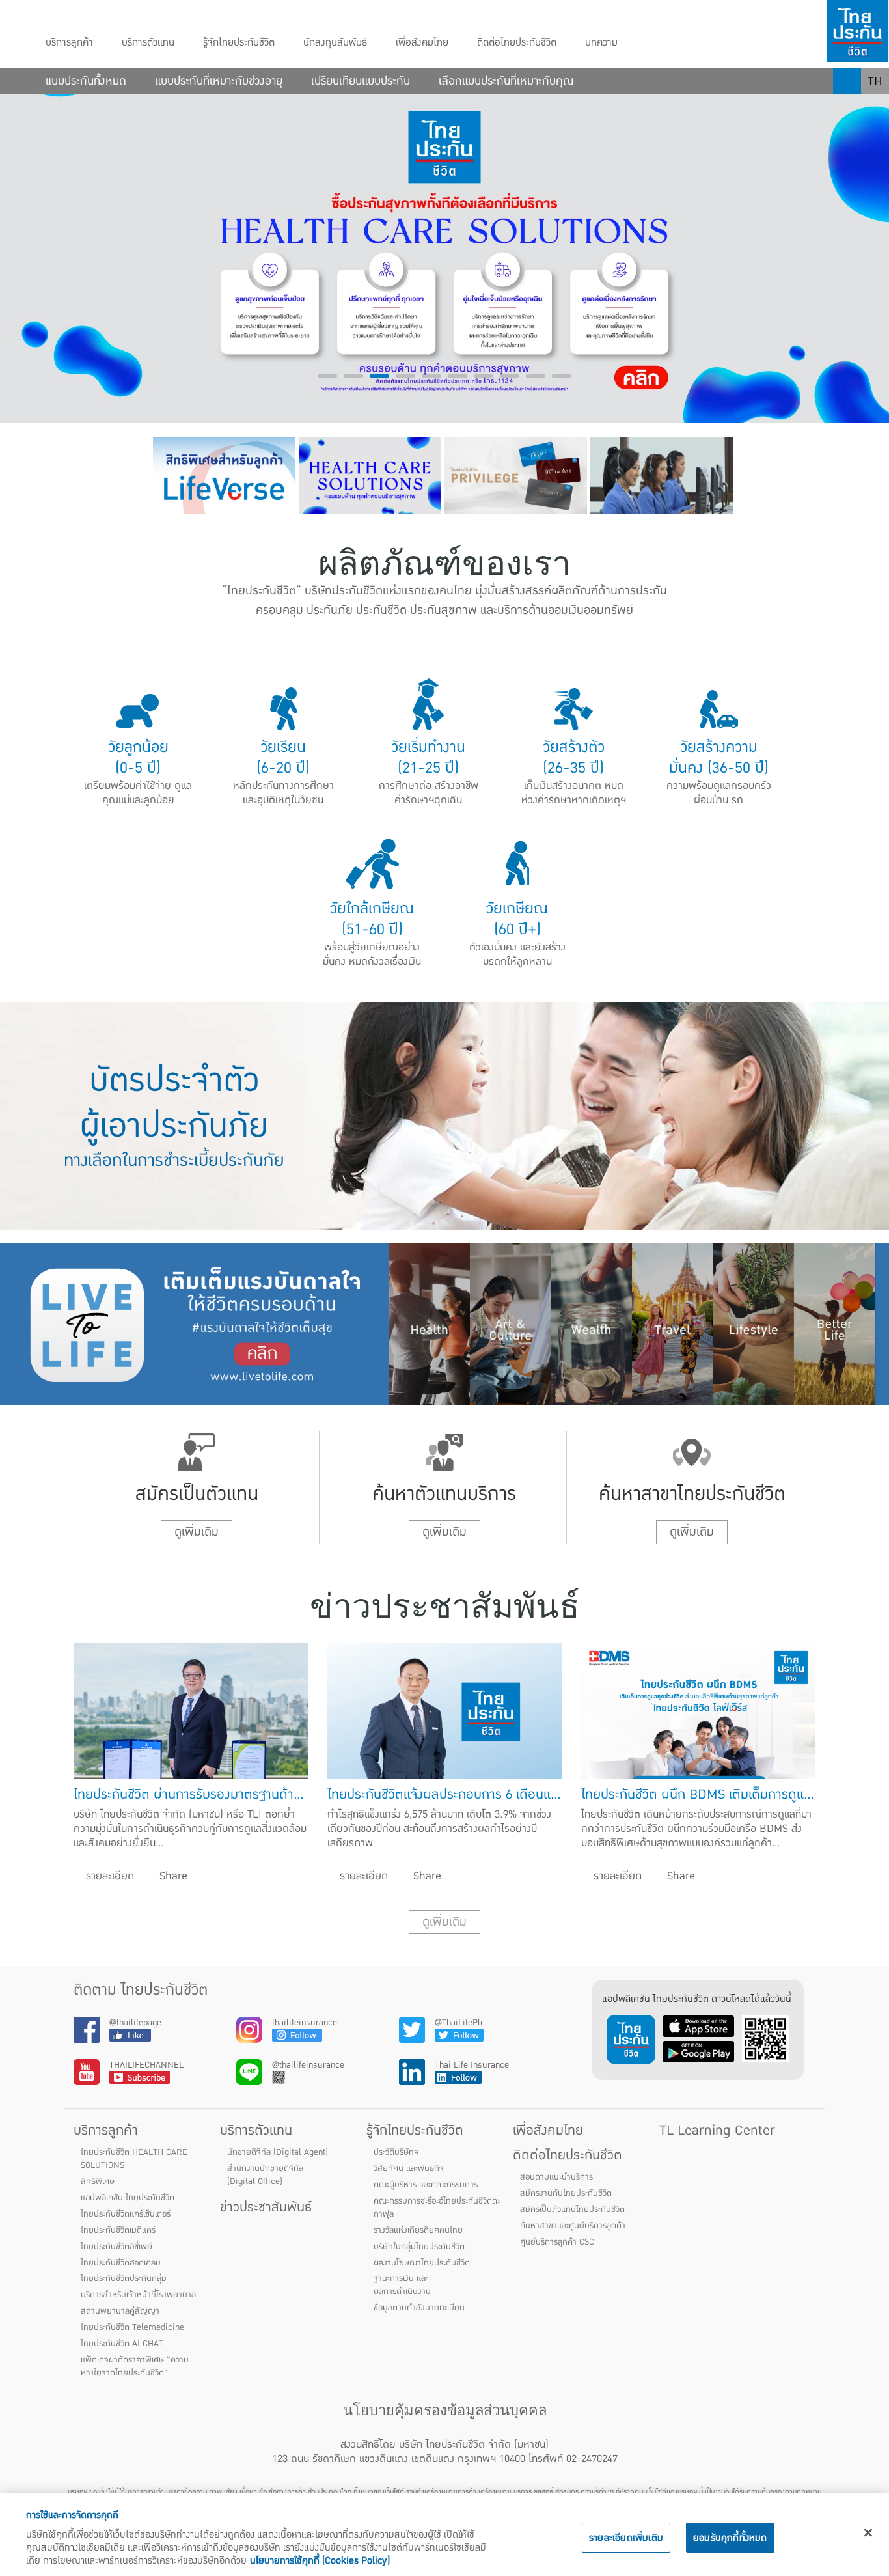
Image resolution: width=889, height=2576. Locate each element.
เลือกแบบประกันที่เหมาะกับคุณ (506, 81)
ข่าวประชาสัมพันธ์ (266, 2207)
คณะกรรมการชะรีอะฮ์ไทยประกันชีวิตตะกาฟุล (437, 2208)
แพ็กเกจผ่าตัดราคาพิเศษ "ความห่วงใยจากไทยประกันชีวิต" (135, 2366)
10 (562, 376)
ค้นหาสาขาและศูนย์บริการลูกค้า (573, 2226)
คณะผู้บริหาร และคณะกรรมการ (426, 2185)
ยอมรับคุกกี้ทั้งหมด (730, 2538)
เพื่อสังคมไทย (422, 43)
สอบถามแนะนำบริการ (556, 2177)
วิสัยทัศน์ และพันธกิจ (409, 2168)
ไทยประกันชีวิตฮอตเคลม (121, 2263)
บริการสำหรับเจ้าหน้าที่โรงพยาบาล (138, 2295)
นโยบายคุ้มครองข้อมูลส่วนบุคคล (445, 2410)
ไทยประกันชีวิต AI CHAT (122, 2344)
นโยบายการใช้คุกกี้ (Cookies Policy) (320, 2560)
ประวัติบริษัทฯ (396, 2152)
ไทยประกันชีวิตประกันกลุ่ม (124, 2278)
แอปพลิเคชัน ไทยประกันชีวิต (128, 2198)
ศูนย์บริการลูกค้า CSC (557, 2242)
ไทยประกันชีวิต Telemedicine (132, 2327)
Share (172, 1876)
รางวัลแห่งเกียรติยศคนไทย (418, 2230)
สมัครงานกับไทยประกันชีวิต (566, 2193)
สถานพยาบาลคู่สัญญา (120, 2311)
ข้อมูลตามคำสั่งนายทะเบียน (419, 2308)
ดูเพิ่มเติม (197, 1532)
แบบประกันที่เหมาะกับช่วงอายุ (219, 81)
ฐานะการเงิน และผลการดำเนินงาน (402, 2285)
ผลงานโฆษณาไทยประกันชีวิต (422, 2263)
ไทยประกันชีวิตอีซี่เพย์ (116, 2247)
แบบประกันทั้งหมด (86, 81)
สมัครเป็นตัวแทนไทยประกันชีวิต (572, 2209)
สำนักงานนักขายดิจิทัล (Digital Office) (265, 2175)
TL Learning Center (717, 2130)
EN (875, 107)
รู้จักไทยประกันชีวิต (239, 43)
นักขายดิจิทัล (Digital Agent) (278, 2152)
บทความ (601, 43)
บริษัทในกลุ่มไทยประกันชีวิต (419, 2247)
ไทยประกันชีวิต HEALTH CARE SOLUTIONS (134, 2159)
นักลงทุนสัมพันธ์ (335, 43)
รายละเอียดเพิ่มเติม (626, 2538)
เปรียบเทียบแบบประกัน (361, 81)
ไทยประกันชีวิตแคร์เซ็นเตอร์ (126, 2214)
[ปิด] (868, 2533)
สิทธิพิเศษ (98, 2181)
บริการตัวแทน (148, 43)
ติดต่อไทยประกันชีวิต (517, 43)
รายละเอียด (108, 1876)
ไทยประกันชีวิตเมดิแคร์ (118, 2230)
